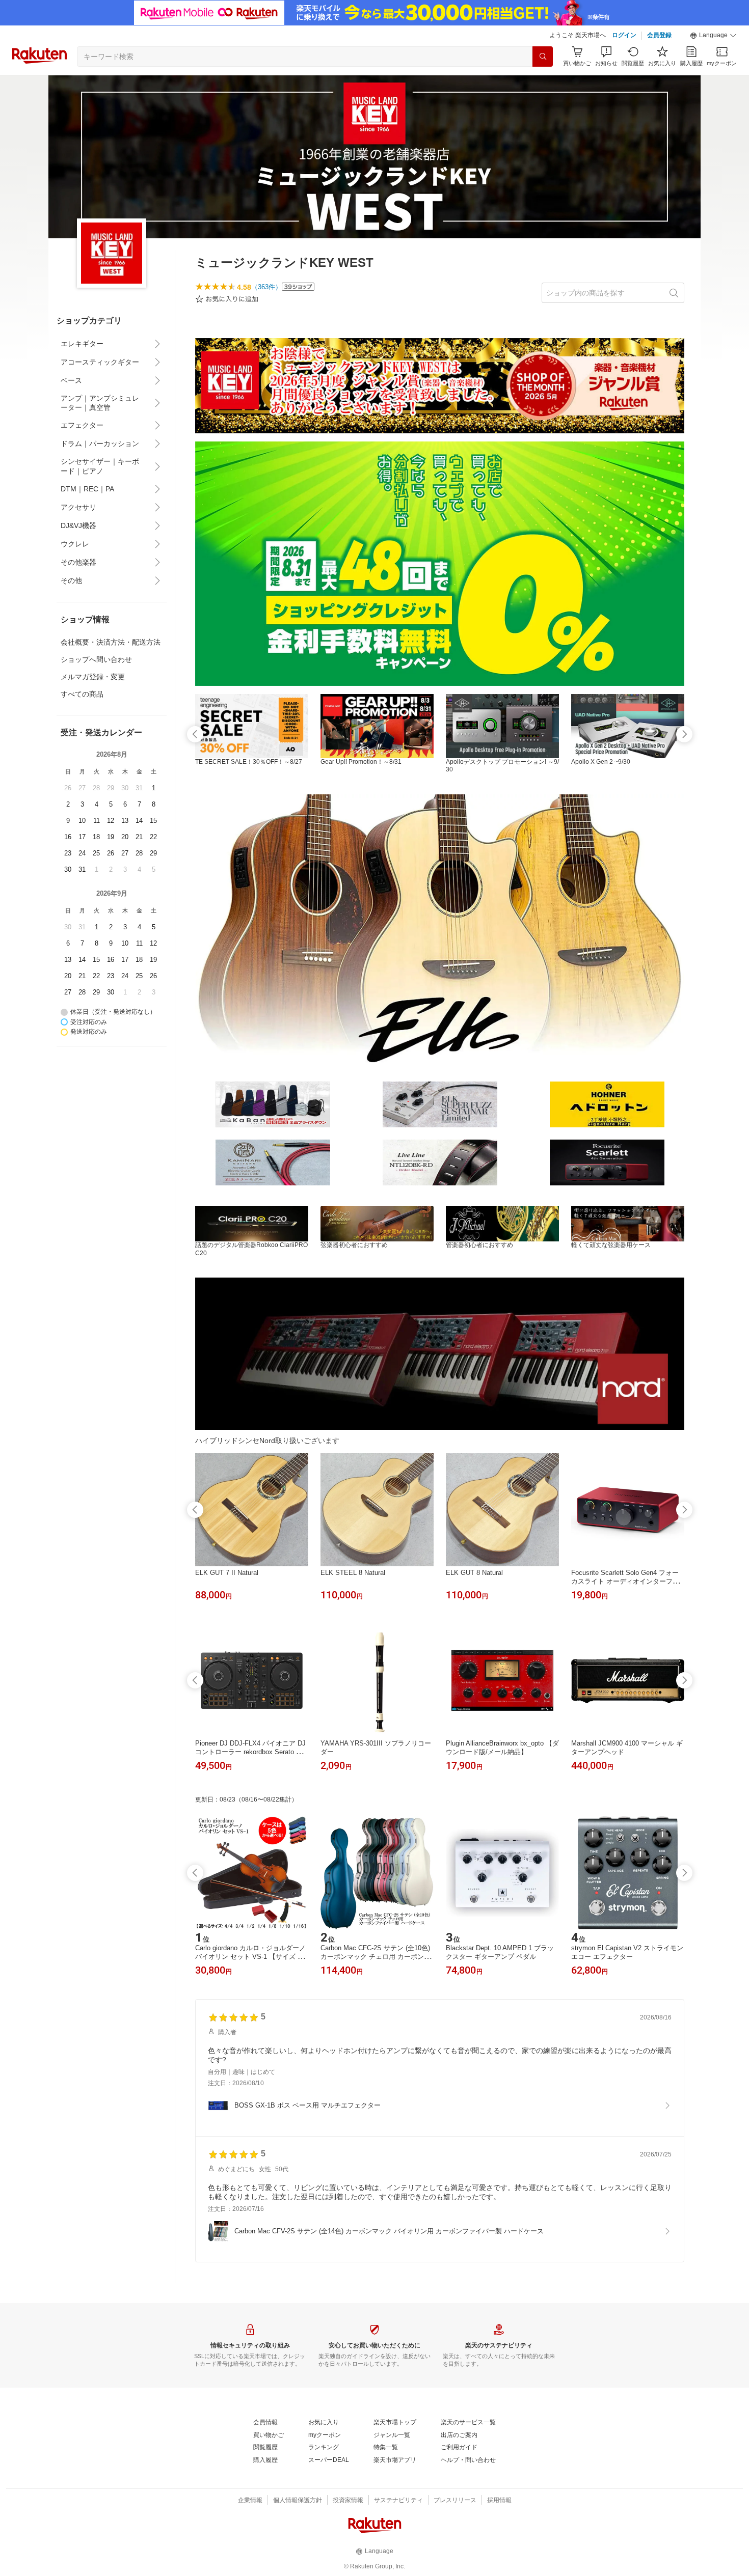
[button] (713, 36)
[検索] (543, 57)
